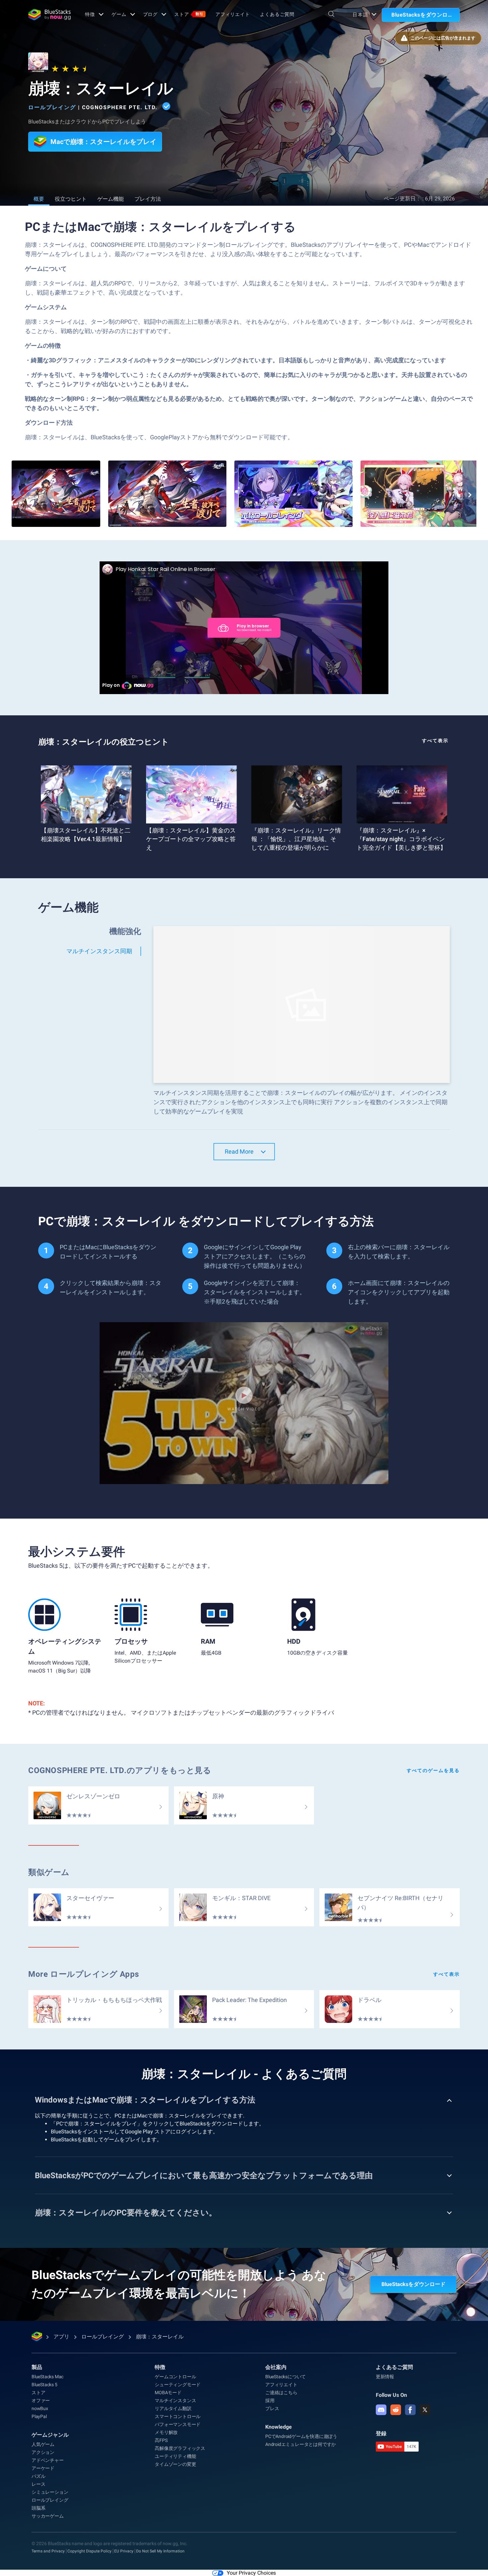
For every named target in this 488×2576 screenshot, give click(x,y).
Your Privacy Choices (251, 2573)
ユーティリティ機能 (175, 2456)
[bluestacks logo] (49, 15)
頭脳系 (38, 2508)
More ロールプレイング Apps (84, 1974)
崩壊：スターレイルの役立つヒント (104, 742)
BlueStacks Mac (47, 2377)
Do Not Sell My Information (160, 2551)
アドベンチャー (48, 2460)
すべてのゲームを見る (433, 1770)
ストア (189, 14)
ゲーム (119, 14)
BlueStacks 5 (44, 2385)
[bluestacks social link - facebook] (410, 2410)
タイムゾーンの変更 (175, 2464)
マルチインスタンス (175, 2400)
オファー (41, 2400)
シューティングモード (178, 2385)
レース (38, 2484)
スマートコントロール (178, 2416)
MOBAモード (168, 2393)
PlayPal (39, 2416)
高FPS (161, 2440)
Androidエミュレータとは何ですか (301, 2444)
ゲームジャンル (50, 2435)
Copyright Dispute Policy (89, 2551)
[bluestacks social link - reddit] (396, 2410)
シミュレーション (50, 2492)
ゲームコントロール (175, 2377)
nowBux (40, 2408)
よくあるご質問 (277, 14)
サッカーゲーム (48, 2516)
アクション (43, 2452)
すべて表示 (435, 741)
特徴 (90, 14)
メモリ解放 (166, 2432)
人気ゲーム (43, 2444)
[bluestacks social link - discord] (381, 2410)
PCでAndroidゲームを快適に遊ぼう (301, 2436)
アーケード (43, 2468)
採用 (270, 2400)
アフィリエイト (233, 14)
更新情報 (385, 2377)
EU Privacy (124, 2551)
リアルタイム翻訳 (173, 2408)
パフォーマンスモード (178, 2424)
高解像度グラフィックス (180, 2448)
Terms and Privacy (48, 2551)
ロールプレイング (52, 107)
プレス (272, 2408)
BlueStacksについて (285, 2377)
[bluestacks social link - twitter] (425, 2410)
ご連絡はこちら (281, 2393)
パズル (38, 2476)
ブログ (151, 14)
